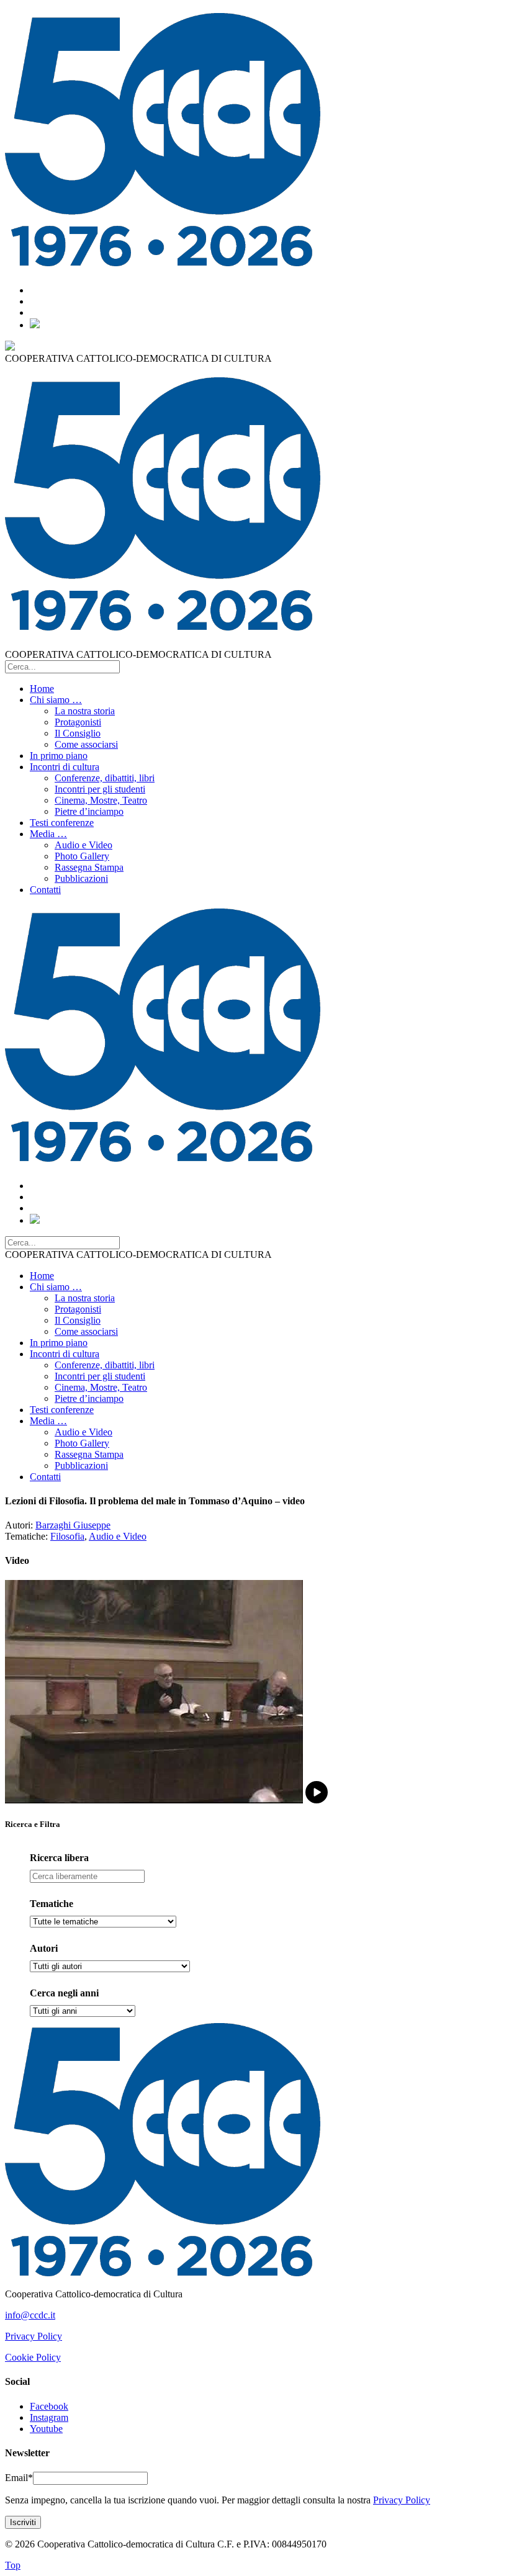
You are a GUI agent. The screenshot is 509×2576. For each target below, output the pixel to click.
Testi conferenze (62, 823)
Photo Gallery (82, 856)
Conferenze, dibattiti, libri (105, 778)
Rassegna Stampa (89, 867)
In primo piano (59, 756)
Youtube (46, 2429)
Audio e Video (83, 845)
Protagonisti (78, 722)
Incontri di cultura (65, 767)
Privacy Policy (34, 2336)
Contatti (45, 890)
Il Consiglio (78, 733)
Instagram (49, 2417)
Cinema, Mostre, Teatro (101, 800)
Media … (48, 834)
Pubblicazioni (81, 878)
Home (42, 689)
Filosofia (67, 1536)
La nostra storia (85, 711)
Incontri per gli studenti (100, 789)
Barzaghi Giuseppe (73, 1525)
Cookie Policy (33, 2357)
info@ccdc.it (30, 2315)
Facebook (49, 2406)
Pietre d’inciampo (89, 811)
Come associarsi (86, 744)
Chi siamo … (56, 700)
